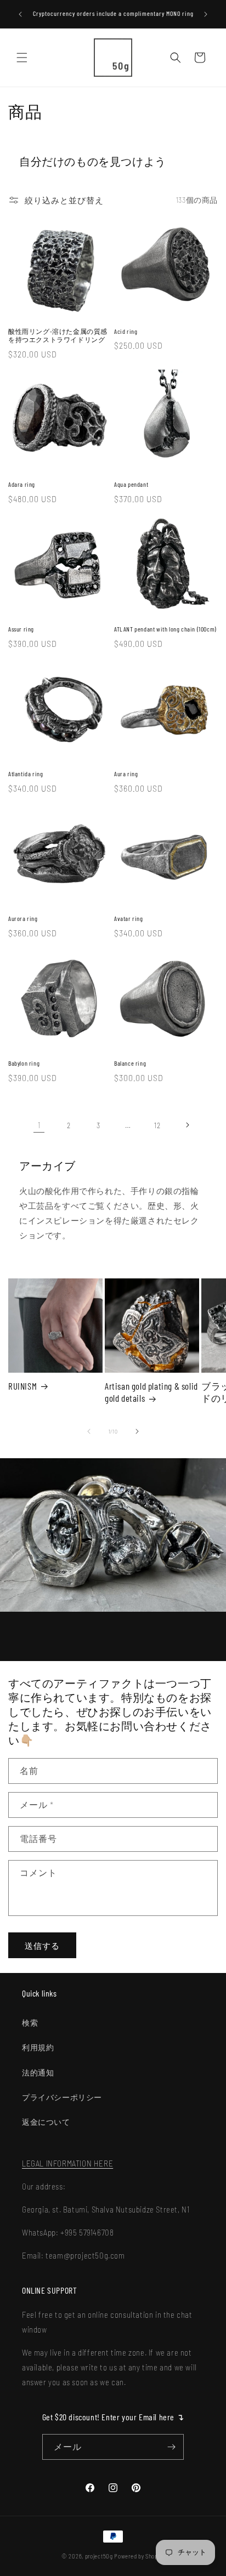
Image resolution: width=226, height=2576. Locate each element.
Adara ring (22, 484)
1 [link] (39, 1125)
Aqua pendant (131, 484)
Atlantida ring (26, 774)
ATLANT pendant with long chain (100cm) (165, 629)
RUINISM (22, 1386)
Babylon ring (24, 1063)
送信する (42, 1946)
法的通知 (38, 2072)
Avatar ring (129, 918)
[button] (22, 58)
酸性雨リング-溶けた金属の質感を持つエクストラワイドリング (58, 335)
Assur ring (21, 629)
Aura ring (126, 774)
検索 (30, 2023)
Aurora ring (23, 918)
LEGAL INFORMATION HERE (67, 2163)
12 (157, 1125)
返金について (46, 2122)
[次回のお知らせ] (206, 14)
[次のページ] (187, 1125)
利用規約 (38, 2047)
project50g (99, 2556)
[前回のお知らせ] (20, 14)
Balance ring (130, 1063)
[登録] (171, 2447)
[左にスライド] (89, 1431)
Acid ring (126, 331)
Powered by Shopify (139, 2556)
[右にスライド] (137, 1431)
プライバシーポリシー (62, 2097)
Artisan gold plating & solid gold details (151, 1392)
